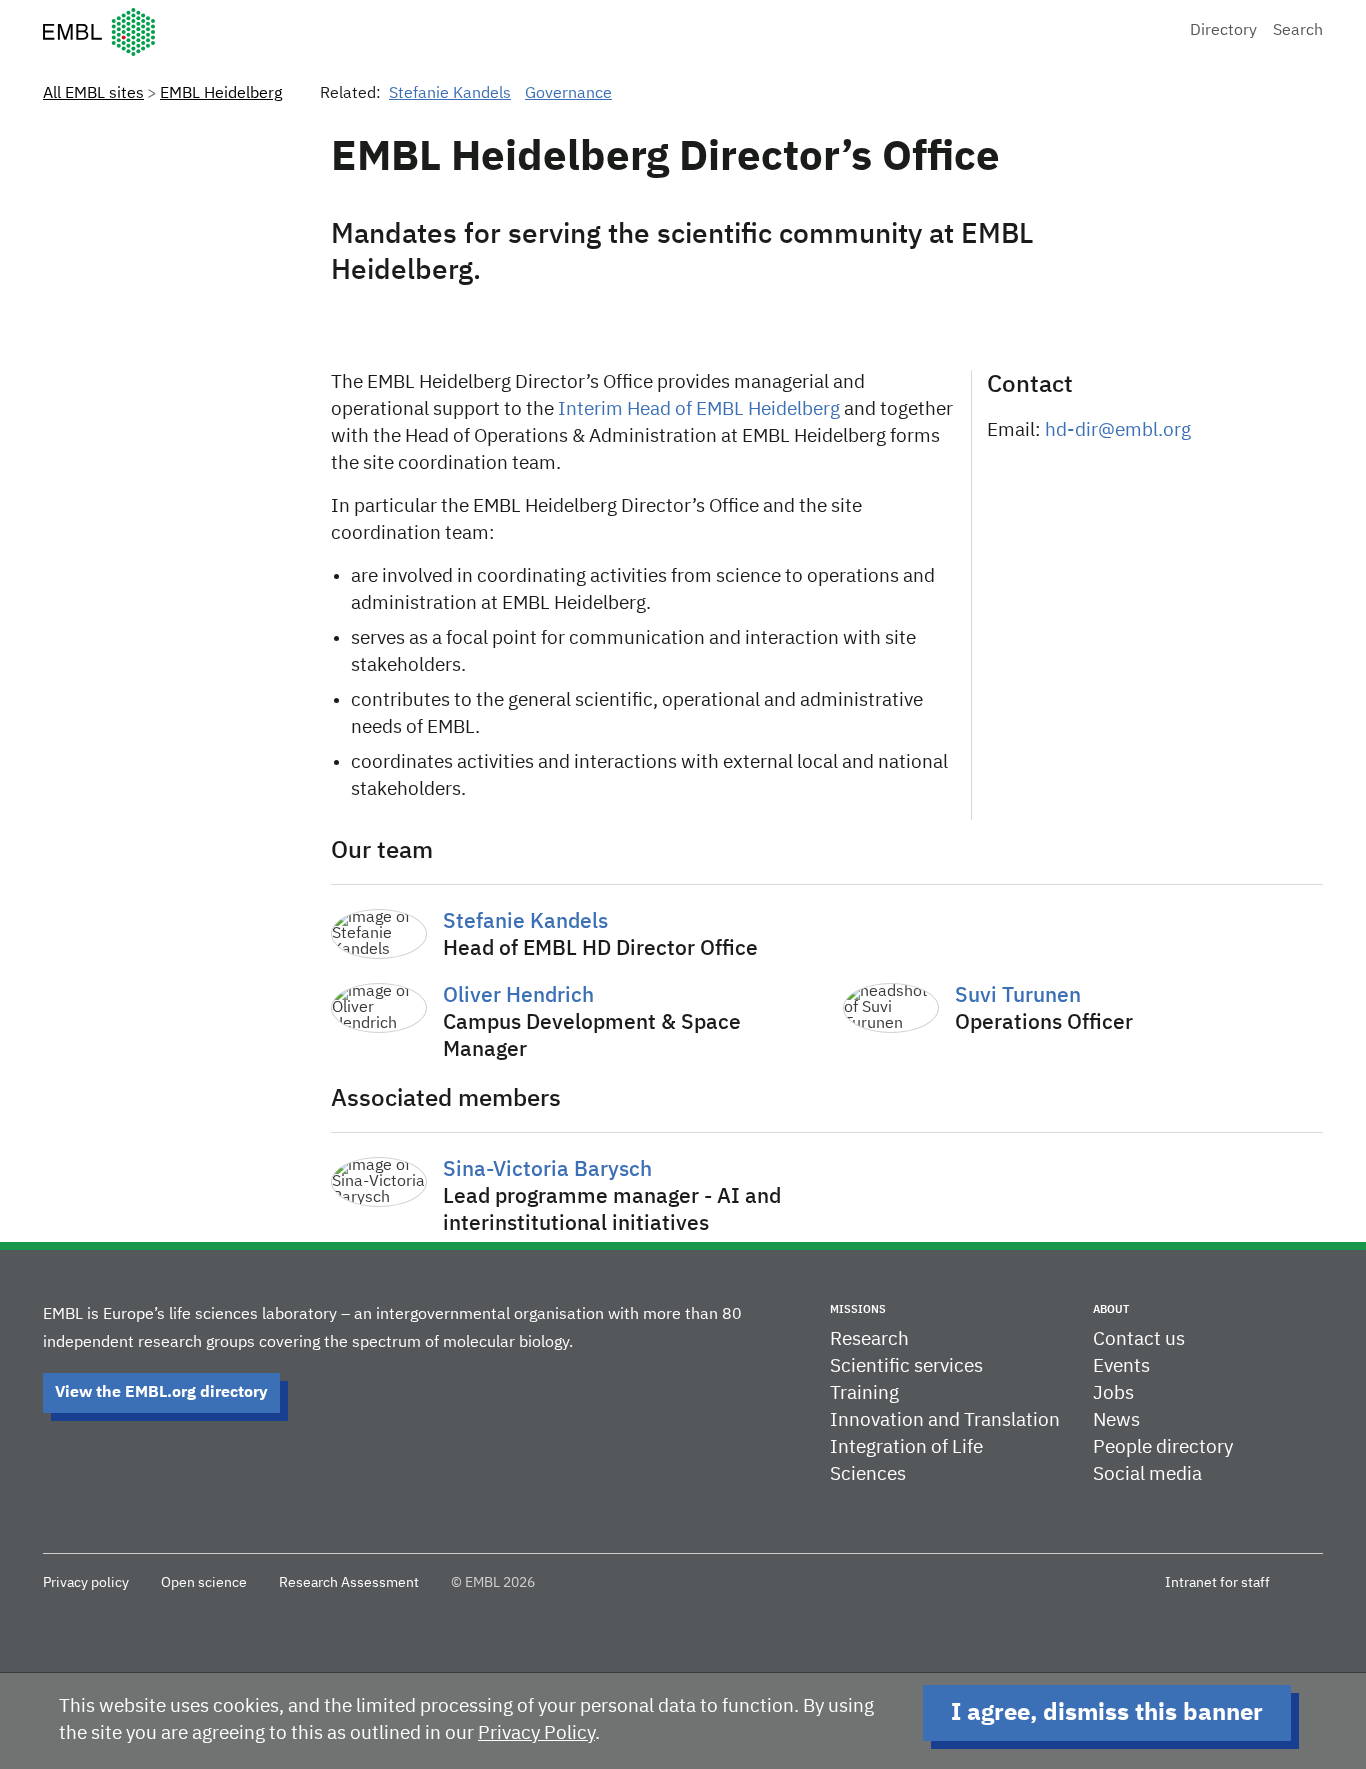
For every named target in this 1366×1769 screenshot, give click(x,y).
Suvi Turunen (1018, 996)
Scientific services (906, 1366)
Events (1121, 1366)
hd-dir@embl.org (1118, 430)
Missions (858, 1309)
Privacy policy (86, 1583)
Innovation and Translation (945, 1420)
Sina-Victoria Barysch (547, 1170)
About (1111, 1309)
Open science (204, 1583)
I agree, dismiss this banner (1107, 1713)
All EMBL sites (93, 94)
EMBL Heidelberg (221, 94)
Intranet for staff (1217, 1583)
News (1116, 1420)
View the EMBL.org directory (161, 1393)
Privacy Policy (536, 1733)
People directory (1163, 1447)
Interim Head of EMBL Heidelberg (699, 409)
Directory (1223, 31)
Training (864, 1393)
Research (869, 1339)
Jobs (1113, 1393)
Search (1298, 31)
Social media (1147, 1474)
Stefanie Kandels (450, 94)
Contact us (1139, 1339)
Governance (568, 94)
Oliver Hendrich (518, 996)
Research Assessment (349, 1583)
